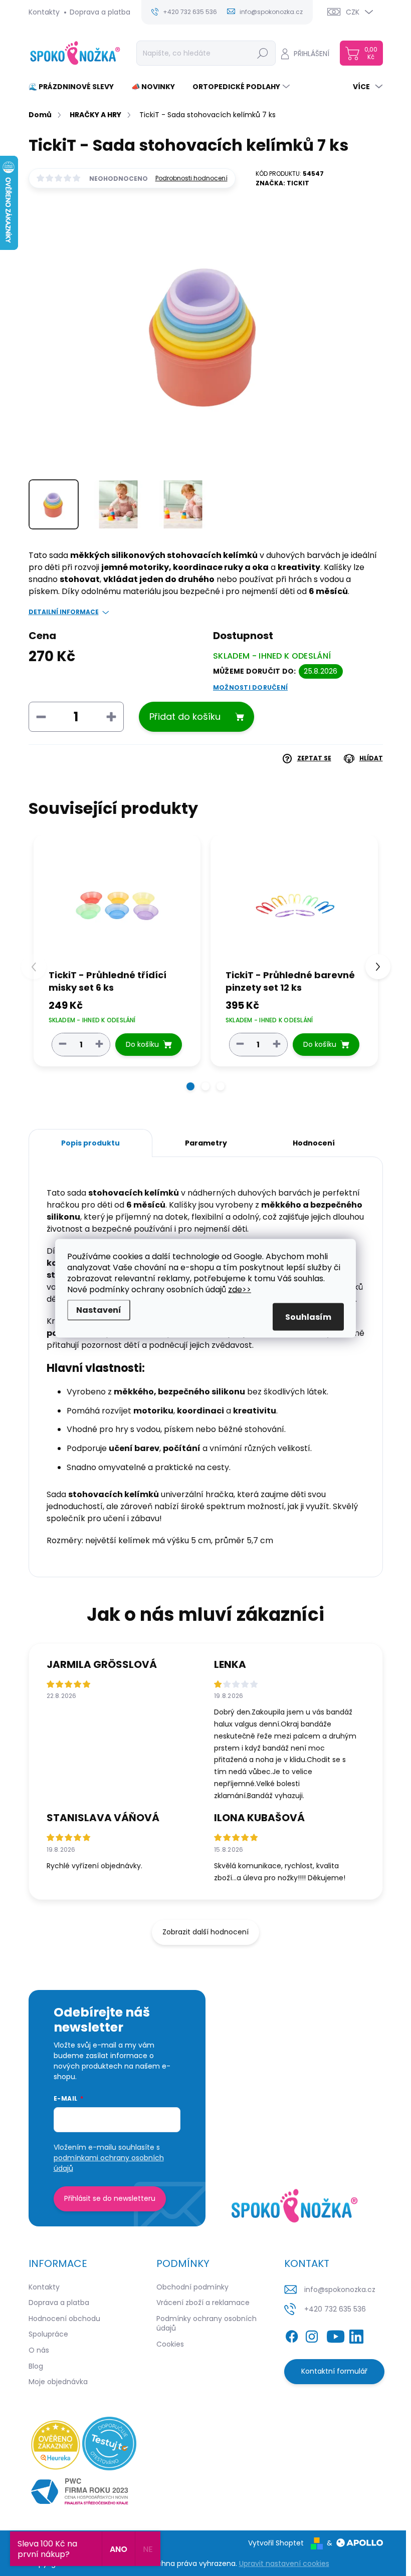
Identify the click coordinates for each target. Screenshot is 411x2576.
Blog (36, 2366)
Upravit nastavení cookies (284, 2563)
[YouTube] (336, 2335)
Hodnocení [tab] (314, 1143)
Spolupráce (48, 2334)
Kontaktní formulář (334, 2371)
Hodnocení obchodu (64, 2319)
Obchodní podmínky (192, 2287)
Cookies (170, 2344)
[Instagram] (312, 2335)
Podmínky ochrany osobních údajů (207, 2324)
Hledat (262, 53)
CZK (353, 12)
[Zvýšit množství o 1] (99, 1044)
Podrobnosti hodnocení (191, 178)
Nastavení (99, 1310)
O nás (39, 2350)
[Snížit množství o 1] (63, 1044)
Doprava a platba (100, 12)
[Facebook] (292, 2335)
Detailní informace (64, 612)
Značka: (282, 183)
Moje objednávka (58, 2382)
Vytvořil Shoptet (276, 2543)
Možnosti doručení (250, 688)
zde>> (240, 1289)
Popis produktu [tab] (90, 1143)
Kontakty (44, 12)
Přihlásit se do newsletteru (110, 2198)
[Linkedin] (356, 2335)
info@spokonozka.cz (340, 2289)
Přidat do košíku (185, 717)
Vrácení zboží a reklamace (203, 2303)
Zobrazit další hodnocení (205, 1932)
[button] (190, 1086)
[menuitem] (75, 87)
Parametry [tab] (206, 1143)
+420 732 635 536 (335, 2309)
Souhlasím (308, 1317)
